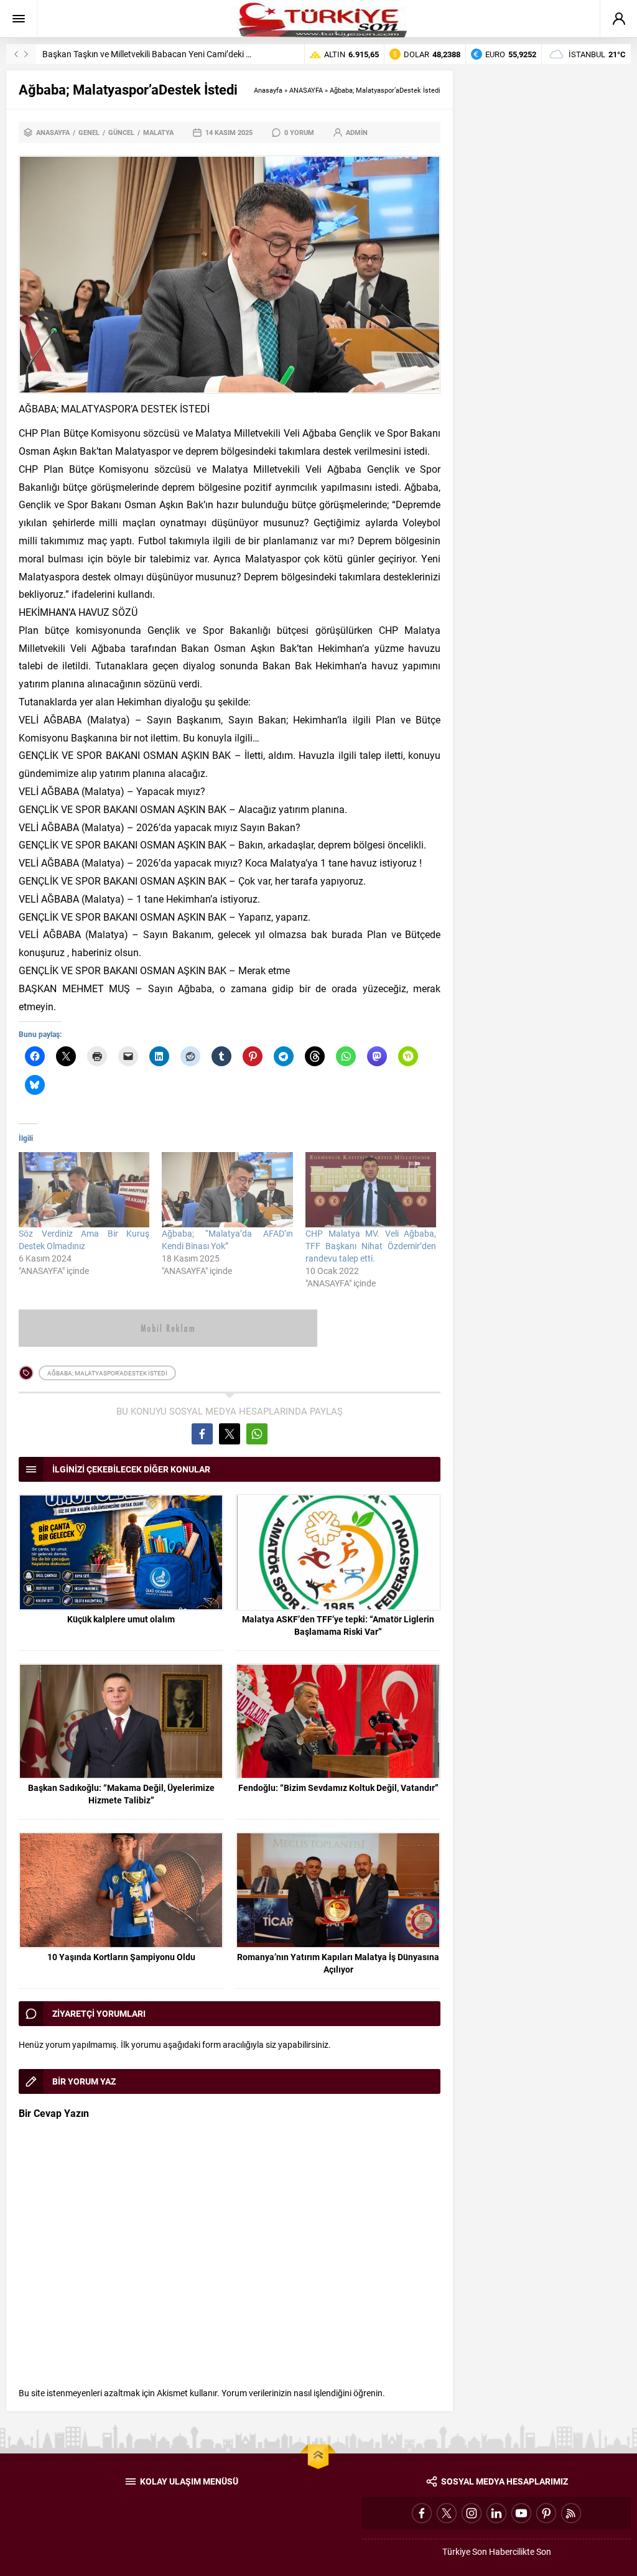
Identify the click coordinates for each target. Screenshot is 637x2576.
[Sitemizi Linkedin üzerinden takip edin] (496, 2513)
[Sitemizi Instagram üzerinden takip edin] (472, 2513)
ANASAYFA (306, 90)
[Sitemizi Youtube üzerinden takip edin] (521, 2513)
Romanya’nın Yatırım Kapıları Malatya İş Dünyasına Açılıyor (338, 1963)
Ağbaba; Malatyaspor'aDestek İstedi (107, 1373)
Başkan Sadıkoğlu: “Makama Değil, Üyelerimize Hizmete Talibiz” (121, 1794)
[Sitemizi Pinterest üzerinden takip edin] (546, 2513)
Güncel (121, 132)
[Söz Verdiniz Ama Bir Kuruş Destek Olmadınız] (84, 1189)
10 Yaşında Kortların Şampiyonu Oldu (121, 1957)
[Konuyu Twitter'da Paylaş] (230, 1434)
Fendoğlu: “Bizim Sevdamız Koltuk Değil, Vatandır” (338, 1788)
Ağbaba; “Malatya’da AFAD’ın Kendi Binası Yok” (227, 1239)
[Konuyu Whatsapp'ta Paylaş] (257, 1434)
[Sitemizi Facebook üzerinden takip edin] (422, 2513)
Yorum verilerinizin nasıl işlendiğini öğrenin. (303, 2393)
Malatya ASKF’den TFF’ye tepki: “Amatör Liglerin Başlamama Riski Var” (338, 1625)
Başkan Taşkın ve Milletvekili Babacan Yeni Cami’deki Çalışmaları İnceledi (181, 54)
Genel (89, 132)
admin (357, 132)
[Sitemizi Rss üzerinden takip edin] (571, 2513)
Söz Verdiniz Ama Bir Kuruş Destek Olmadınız (84, 1239)
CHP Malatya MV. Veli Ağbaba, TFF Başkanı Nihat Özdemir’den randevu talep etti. (371, 1246)
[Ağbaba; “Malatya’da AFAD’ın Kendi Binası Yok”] (227, 1189)
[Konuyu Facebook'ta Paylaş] (202, 1434)
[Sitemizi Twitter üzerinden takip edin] (447, 2513)
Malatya (158, 132)
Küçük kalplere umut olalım (121, 1619)
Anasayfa (268, 90)
